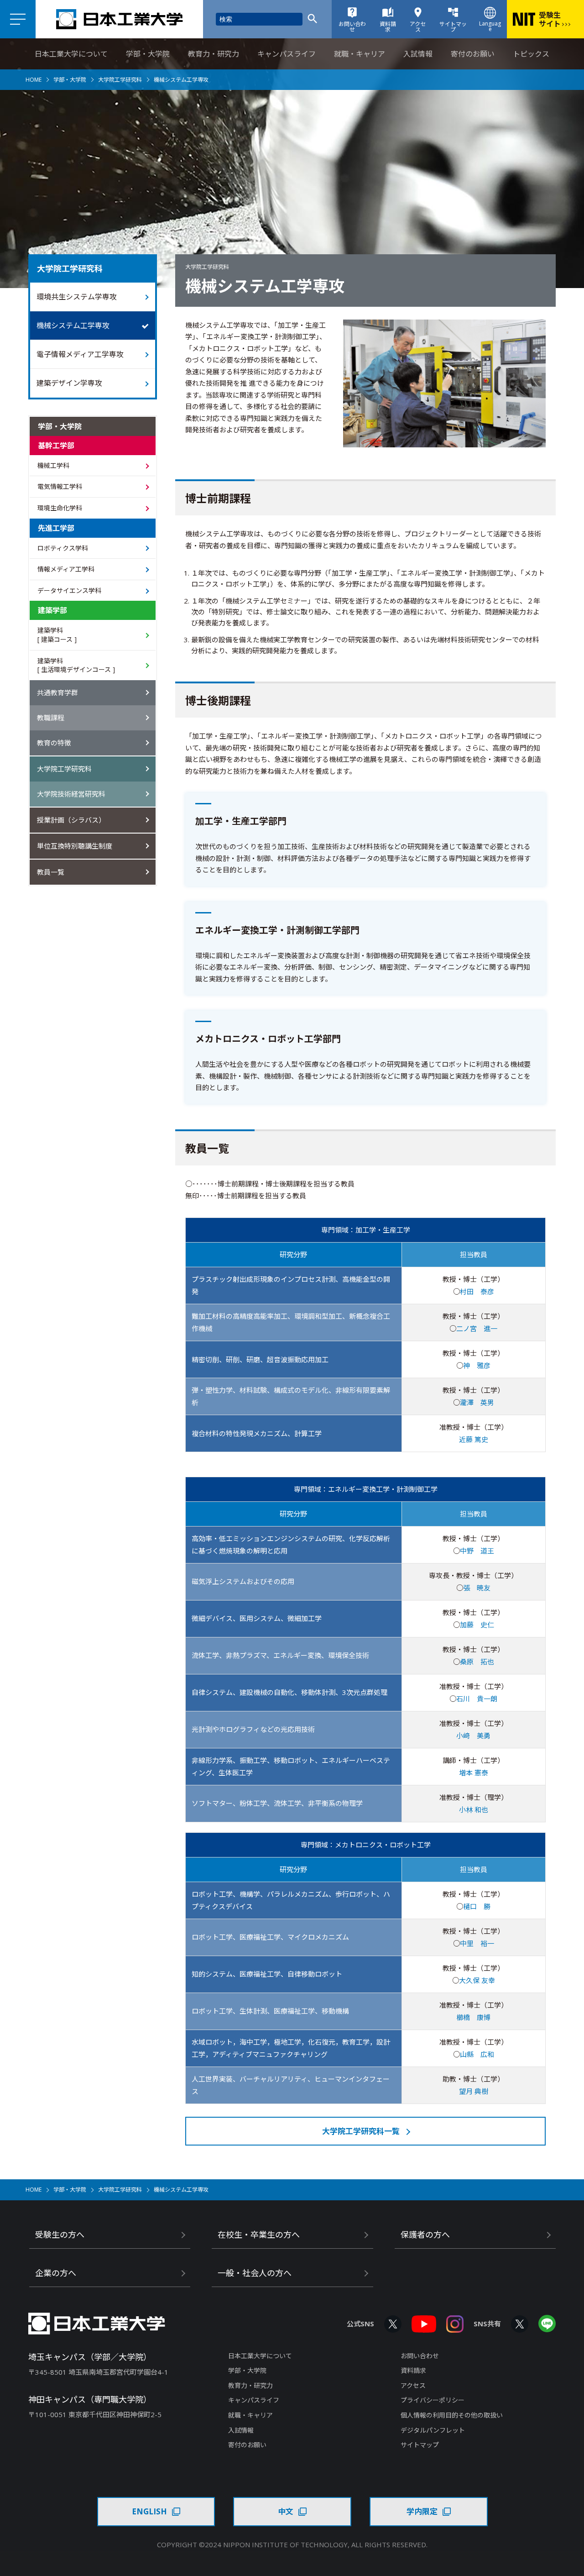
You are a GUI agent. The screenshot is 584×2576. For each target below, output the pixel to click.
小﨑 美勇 (473, 1736)
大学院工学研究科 (120, 80)
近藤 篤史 (474, 1439)
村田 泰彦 (477, 1291)
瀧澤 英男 (477, 1402)
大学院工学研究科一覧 (361, 2131)
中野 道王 (477, 1551)
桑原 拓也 (477, 1662)
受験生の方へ (60, 2235)
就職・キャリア (360, 54)
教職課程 (51, 718)
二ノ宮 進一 (477, 1328)
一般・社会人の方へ (255, 2273)
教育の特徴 (54, 743)
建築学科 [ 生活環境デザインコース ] (76, 665)
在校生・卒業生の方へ (259, 2235)
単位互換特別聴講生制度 (75, 846)
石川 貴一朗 (477, 1699)
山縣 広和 (477, 2054)
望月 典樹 (474, 2091)
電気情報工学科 (60, 486)
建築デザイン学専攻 (69, 383)
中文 (286, 2511)
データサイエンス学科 (69, 590)
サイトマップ (420, 2445)
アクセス (413, 2385)
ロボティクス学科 (63, 548)
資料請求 (413, 2370)
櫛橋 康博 (473, 2017)
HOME (34, 80)
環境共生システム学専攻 (77, 297)
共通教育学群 (57, 693)
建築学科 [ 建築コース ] (57, 635)
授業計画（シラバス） (71, 820)
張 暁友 (477, 1588)
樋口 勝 (477, 1906)
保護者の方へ (425, 2235)
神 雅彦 (477, 1365)
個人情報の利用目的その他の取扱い (452, 2415)
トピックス (531, 54)
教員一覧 (51, 872)
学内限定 (422, 2511)
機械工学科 (53, 465)
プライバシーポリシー (433, 2400)
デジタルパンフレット (433, 2430)
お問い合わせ (420, 2356)
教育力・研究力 (214, 54)
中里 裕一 (477, 1943)
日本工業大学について (71, 54)
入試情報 (418, 54)
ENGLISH (149, 2511)
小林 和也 (474, 1810)
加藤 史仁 (477, 1625)
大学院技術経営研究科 (71, 794)
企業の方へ (56, 2273)
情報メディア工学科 (66, 569)
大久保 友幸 (477, 1980)
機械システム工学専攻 (73, 325)
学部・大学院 (148, 54)
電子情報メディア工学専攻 (80, 354)
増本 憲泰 (474, 1773)
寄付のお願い (473, 54)
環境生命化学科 (60, 508)
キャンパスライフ (287, 54)
